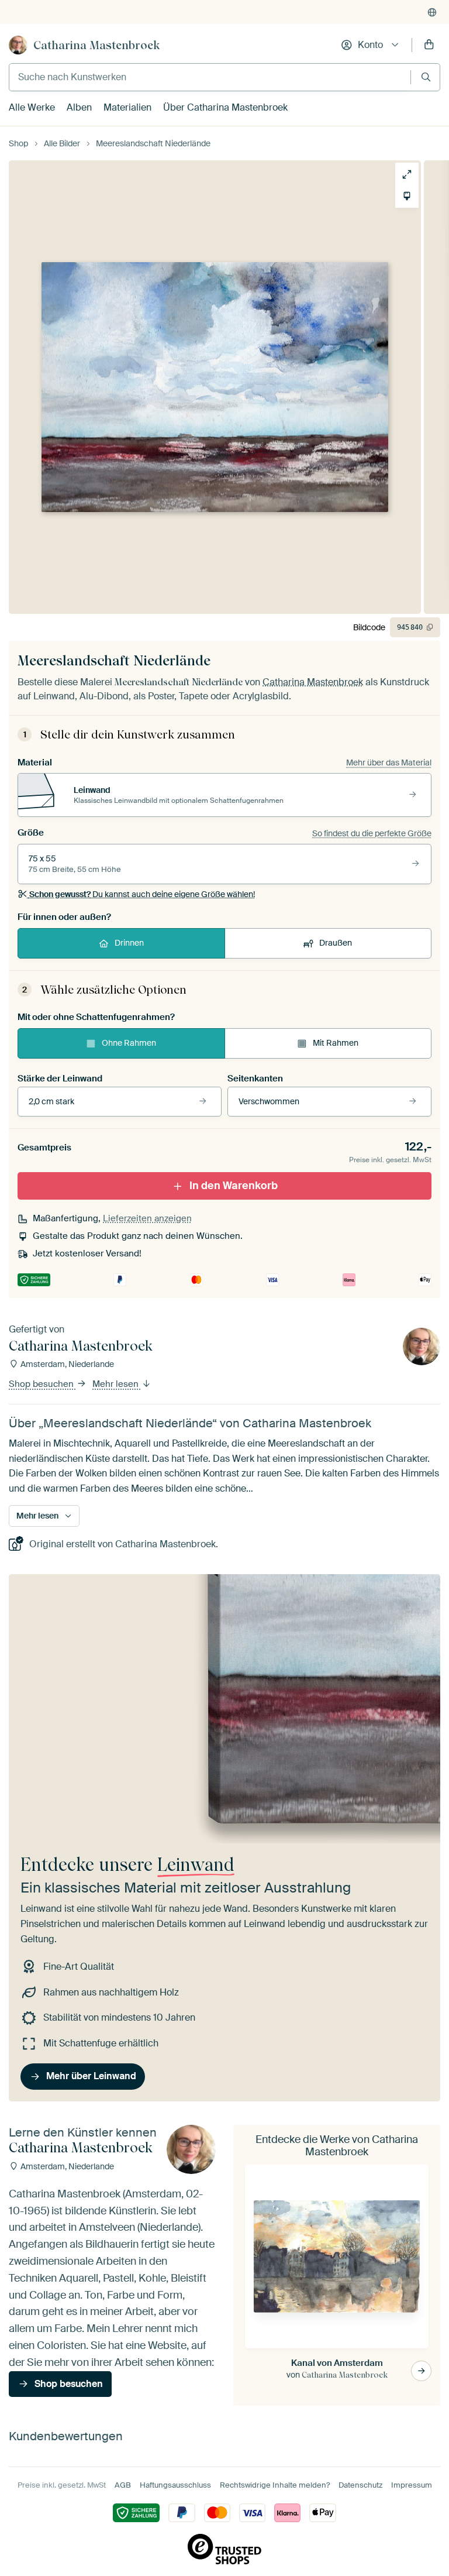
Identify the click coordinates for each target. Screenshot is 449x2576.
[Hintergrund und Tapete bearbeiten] (407, 196)
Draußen (336, 943)
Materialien (127, 107)
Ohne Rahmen (129, 1043)
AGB (123, 2485)
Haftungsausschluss (175, 2485)
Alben (79, 107)
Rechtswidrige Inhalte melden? (275, 2485)
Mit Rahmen (336, 1043)
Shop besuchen (42, 1384)
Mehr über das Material (389, 763)
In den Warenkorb (234, 1186)
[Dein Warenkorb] (429, 45)
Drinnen (129, 943)
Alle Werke (32, 107)
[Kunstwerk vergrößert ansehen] (407, 174)
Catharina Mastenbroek (96, 45)
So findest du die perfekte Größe (372, 833)
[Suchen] (426, 77)
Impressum (412, 2485)
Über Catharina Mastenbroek (225, 107)
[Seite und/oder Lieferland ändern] (432, 12)
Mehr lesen (117, 1384)
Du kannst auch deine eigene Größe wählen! (142, 894)
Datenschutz (360, 2485)
